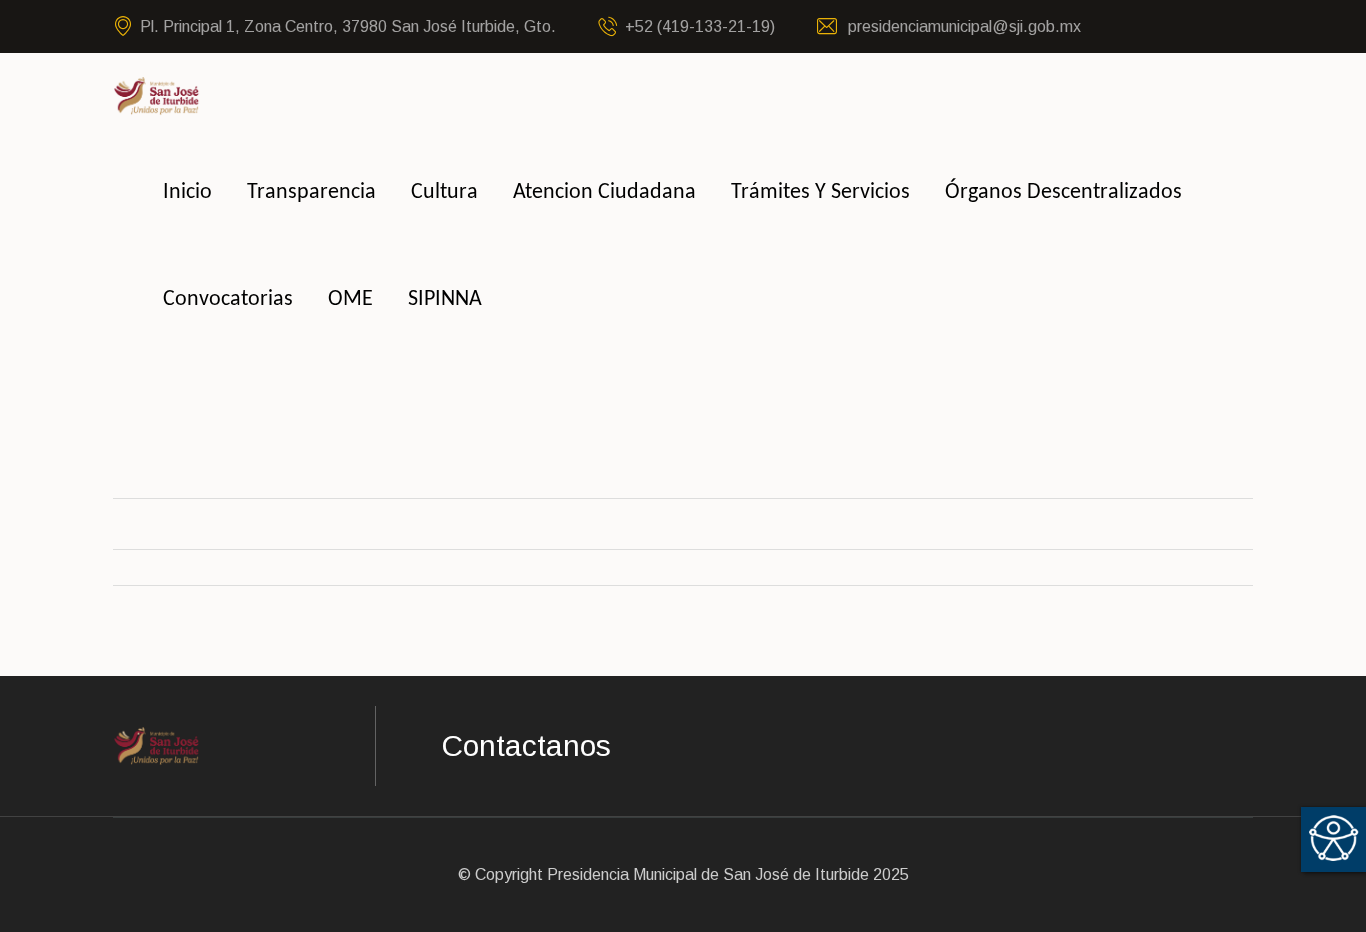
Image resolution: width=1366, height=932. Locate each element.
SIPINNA (445, 299)
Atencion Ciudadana (604, 192)
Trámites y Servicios (820, 192)
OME (350, 299)
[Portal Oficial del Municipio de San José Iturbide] (157, 94)
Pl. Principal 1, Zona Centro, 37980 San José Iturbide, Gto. (348, 26)
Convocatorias (228, 299)
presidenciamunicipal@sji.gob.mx (962, 26)
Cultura (444, 192)
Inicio (187, 192)
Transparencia (311, 192)
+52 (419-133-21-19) (700, 26)
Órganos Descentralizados (1063, 192)
